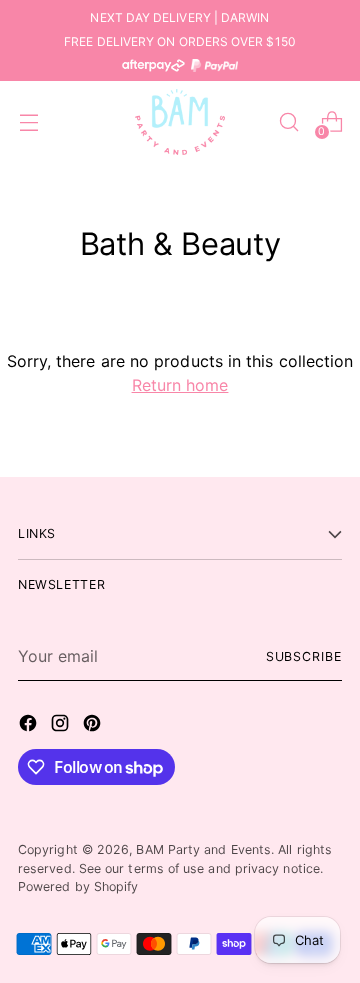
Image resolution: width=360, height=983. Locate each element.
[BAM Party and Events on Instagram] (62, 726)
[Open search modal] (288, 122)
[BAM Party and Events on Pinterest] (94, 726)
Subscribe (304, 656)
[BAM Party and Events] (180, 122)
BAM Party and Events (203, 849)
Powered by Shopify (78, 886)
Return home (180, 385)
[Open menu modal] (28, 122)
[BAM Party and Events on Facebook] (30, 726)
